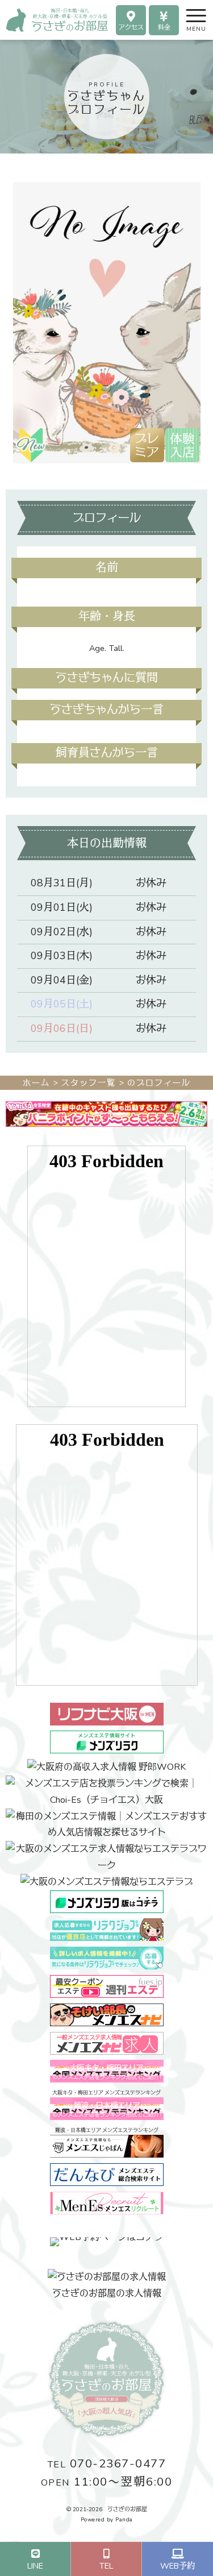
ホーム (36, 1083)
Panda (124, 2520)
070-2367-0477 (107, 2464)
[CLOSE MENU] (186, 14)
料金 (164, 28)
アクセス (131, 28)
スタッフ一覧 (89, 1083)
